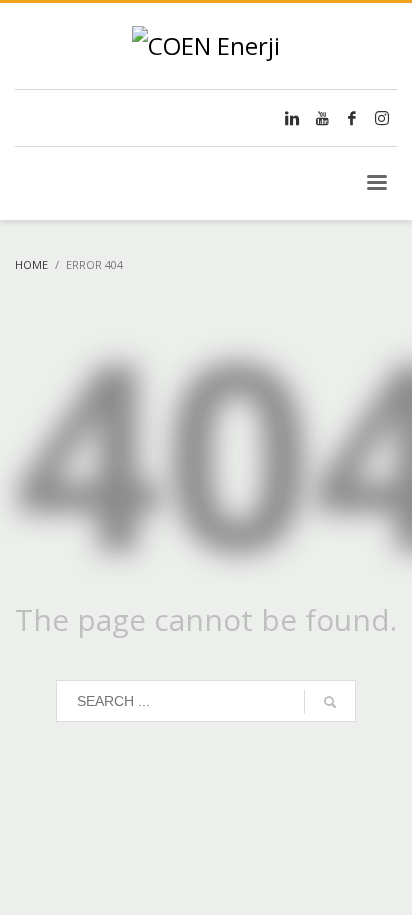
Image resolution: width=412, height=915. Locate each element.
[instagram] (382, 118)
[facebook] (352, 118)
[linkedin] (292, 118)
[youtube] (322, 118)
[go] (330, 702)
